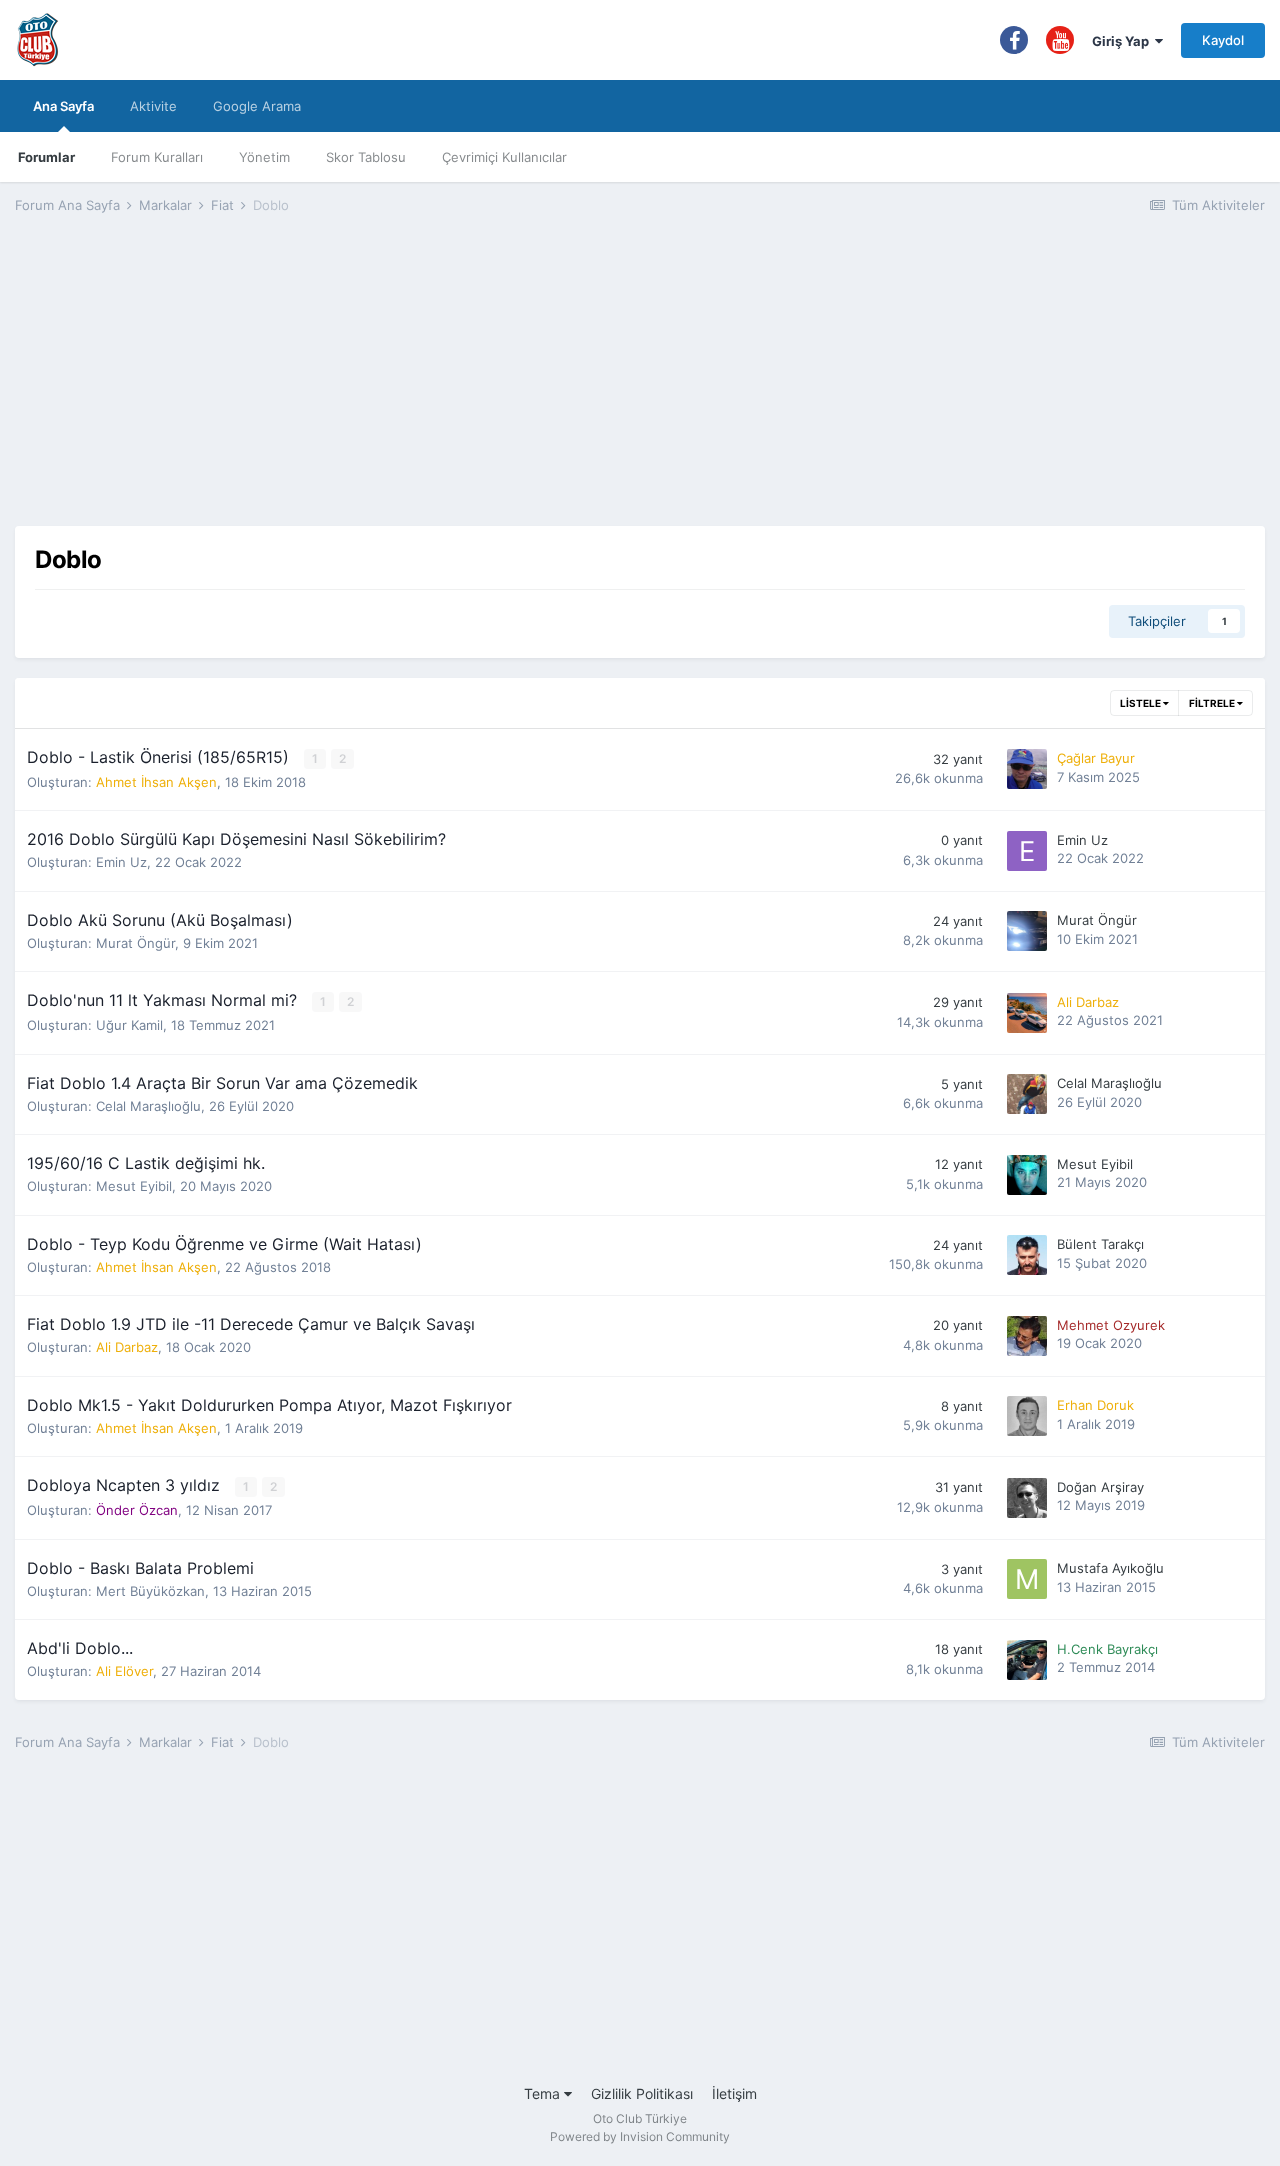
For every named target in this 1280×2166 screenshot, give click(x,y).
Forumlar (46, 157)
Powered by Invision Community (640, 2136)
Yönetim (264, 157)
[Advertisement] (640, 386)
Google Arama (257, 106)
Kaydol (1223, 40)
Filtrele (1213, 703)
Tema (544, 2093)
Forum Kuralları (157, 157)
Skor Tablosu (366, 157)
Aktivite (153, 106)
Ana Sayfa (63, 106)
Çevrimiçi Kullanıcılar (504, 157)
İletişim (734, 2093)
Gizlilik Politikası (642, 2093)
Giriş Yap (1123, 41)
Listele (1141, 703)
